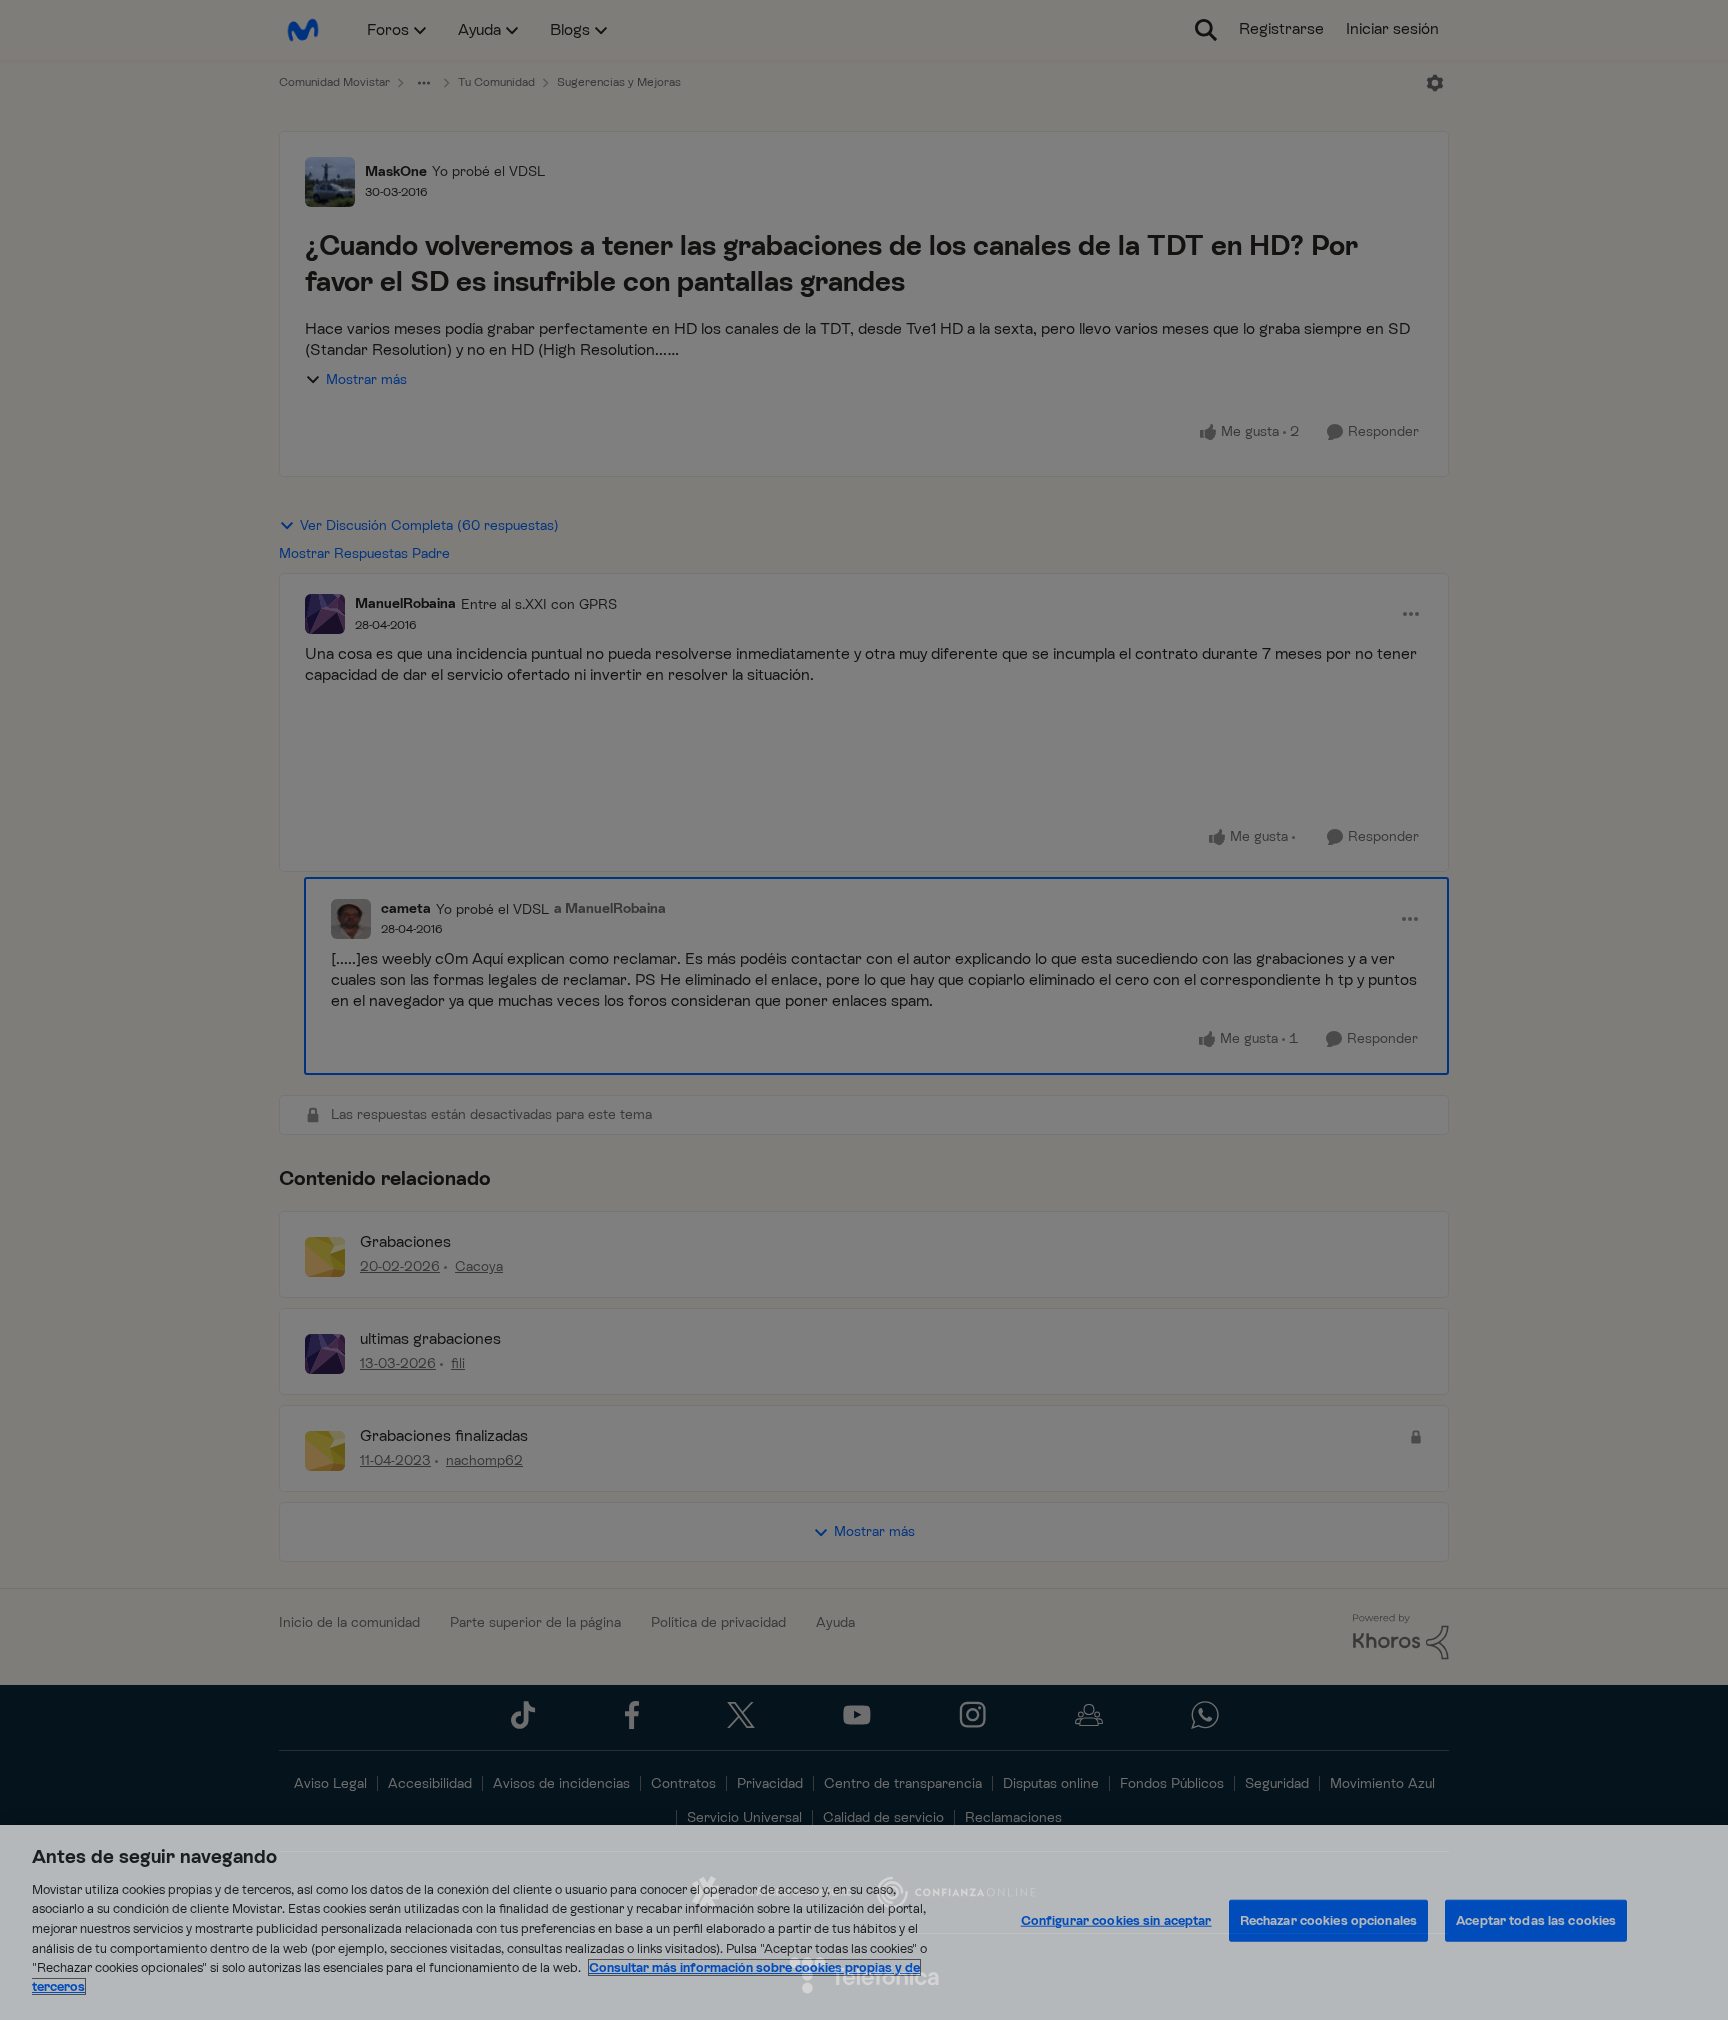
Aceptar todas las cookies (1536, 1920)
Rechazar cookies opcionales (1329, 1920)
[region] (864, 1922)
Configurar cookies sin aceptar (1116, 1920)
